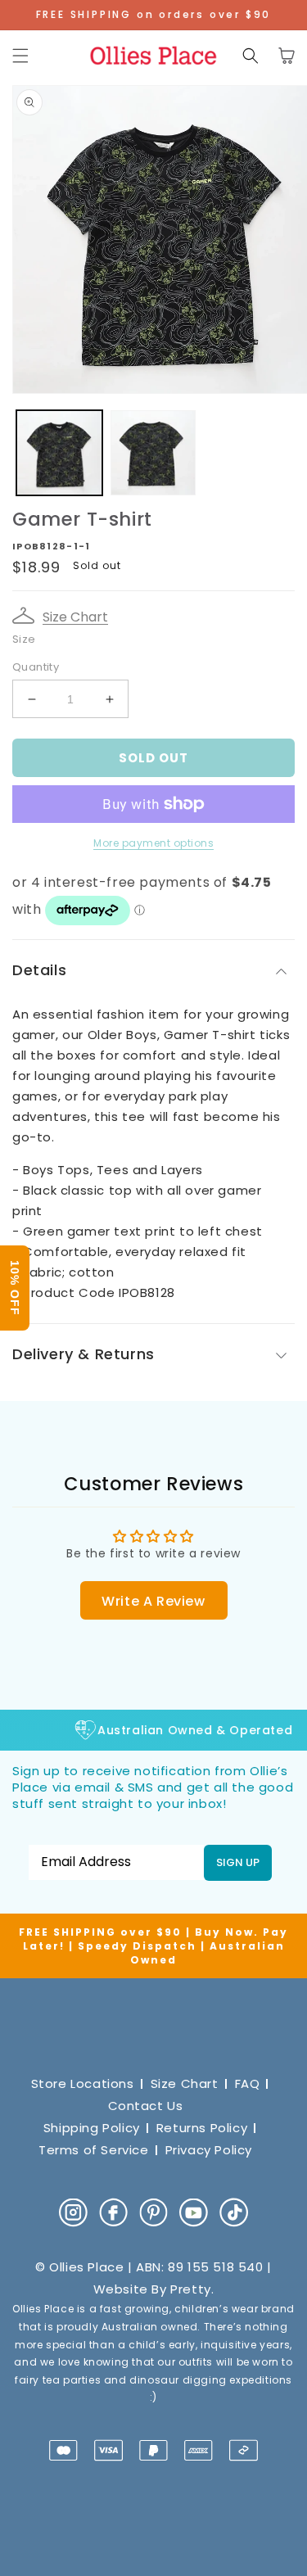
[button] (20, 56)
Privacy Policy (209, 2150)
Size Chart (75, 617)
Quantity (36, 667)
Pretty (191, 2289)
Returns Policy (202, 2128)
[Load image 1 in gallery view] (59, 453)
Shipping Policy (92, 2128)
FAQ (248, 2083)
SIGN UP (238, 1862)
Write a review (153, 1601)
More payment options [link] (153, 843)
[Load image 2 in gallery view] (153, 453)
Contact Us (146, 2106)
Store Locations (83, 2083)
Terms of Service (94, 2150)
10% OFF (15, 1288)
